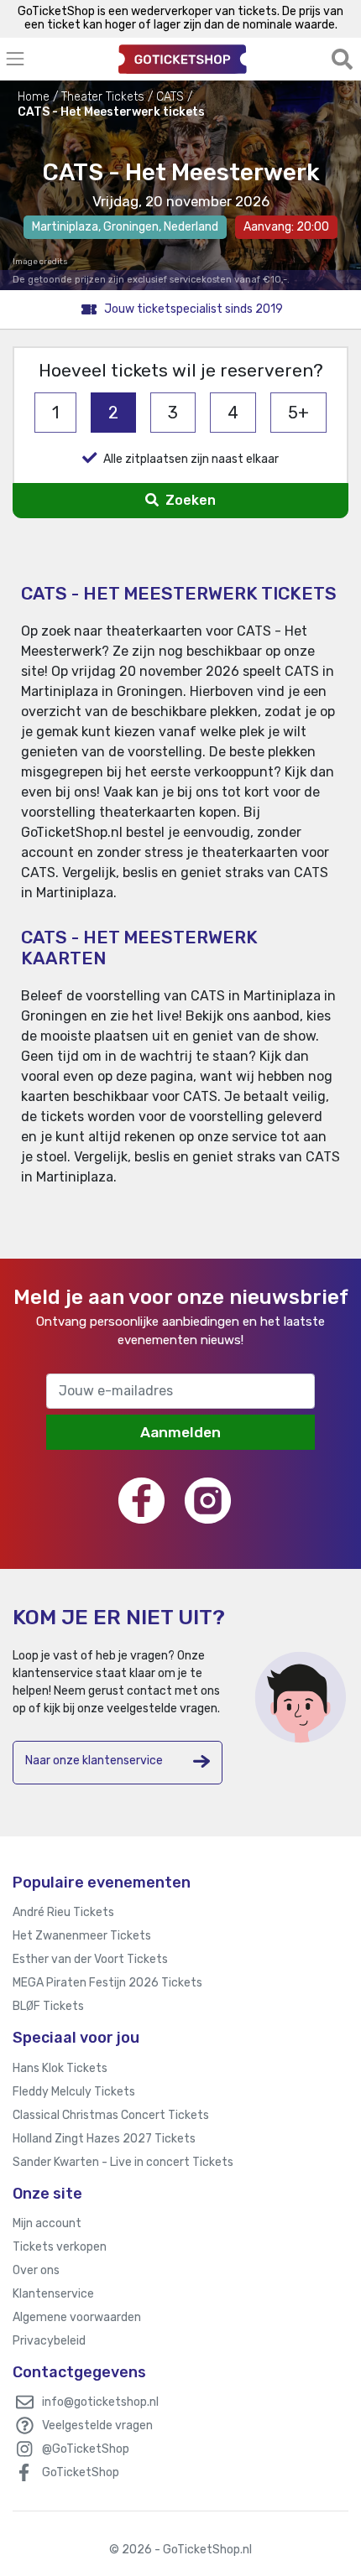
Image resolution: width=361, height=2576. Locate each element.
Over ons (36, 2270)
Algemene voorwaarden (77, 2317)
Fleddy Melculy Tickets (74, 2092)
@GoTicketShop (86, 2449)
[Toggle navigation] (55, 59)
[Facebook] (141, 1501)
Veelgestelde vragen (97, 2425)
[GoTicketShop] (183, 59)
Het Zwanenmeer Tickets (82, 1936)
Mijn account (47, 2223)
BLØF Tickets (48, 2006)
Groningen (131, 227)
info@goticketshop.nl (100, 2402)
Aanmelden (180, 1432)
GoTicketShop (81, 2472)
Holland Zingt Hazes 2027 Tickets (104, 2139)
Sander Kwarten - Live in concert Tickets (123, 2162)
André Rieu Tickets (63, 1912)
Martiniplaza (65, 227)
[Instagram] (208, 1501)
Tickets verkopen (60, 2247)
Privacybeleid (49, 2341)
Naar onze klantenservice (94, 1761)
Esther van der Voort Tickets (90, 1959)
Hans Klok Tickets (60, 2068)
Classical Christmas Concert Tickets (111, 2115)
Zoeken (189, 500)
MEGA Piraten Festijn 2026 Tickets (107, 1983)
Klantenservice (53, 2294)
